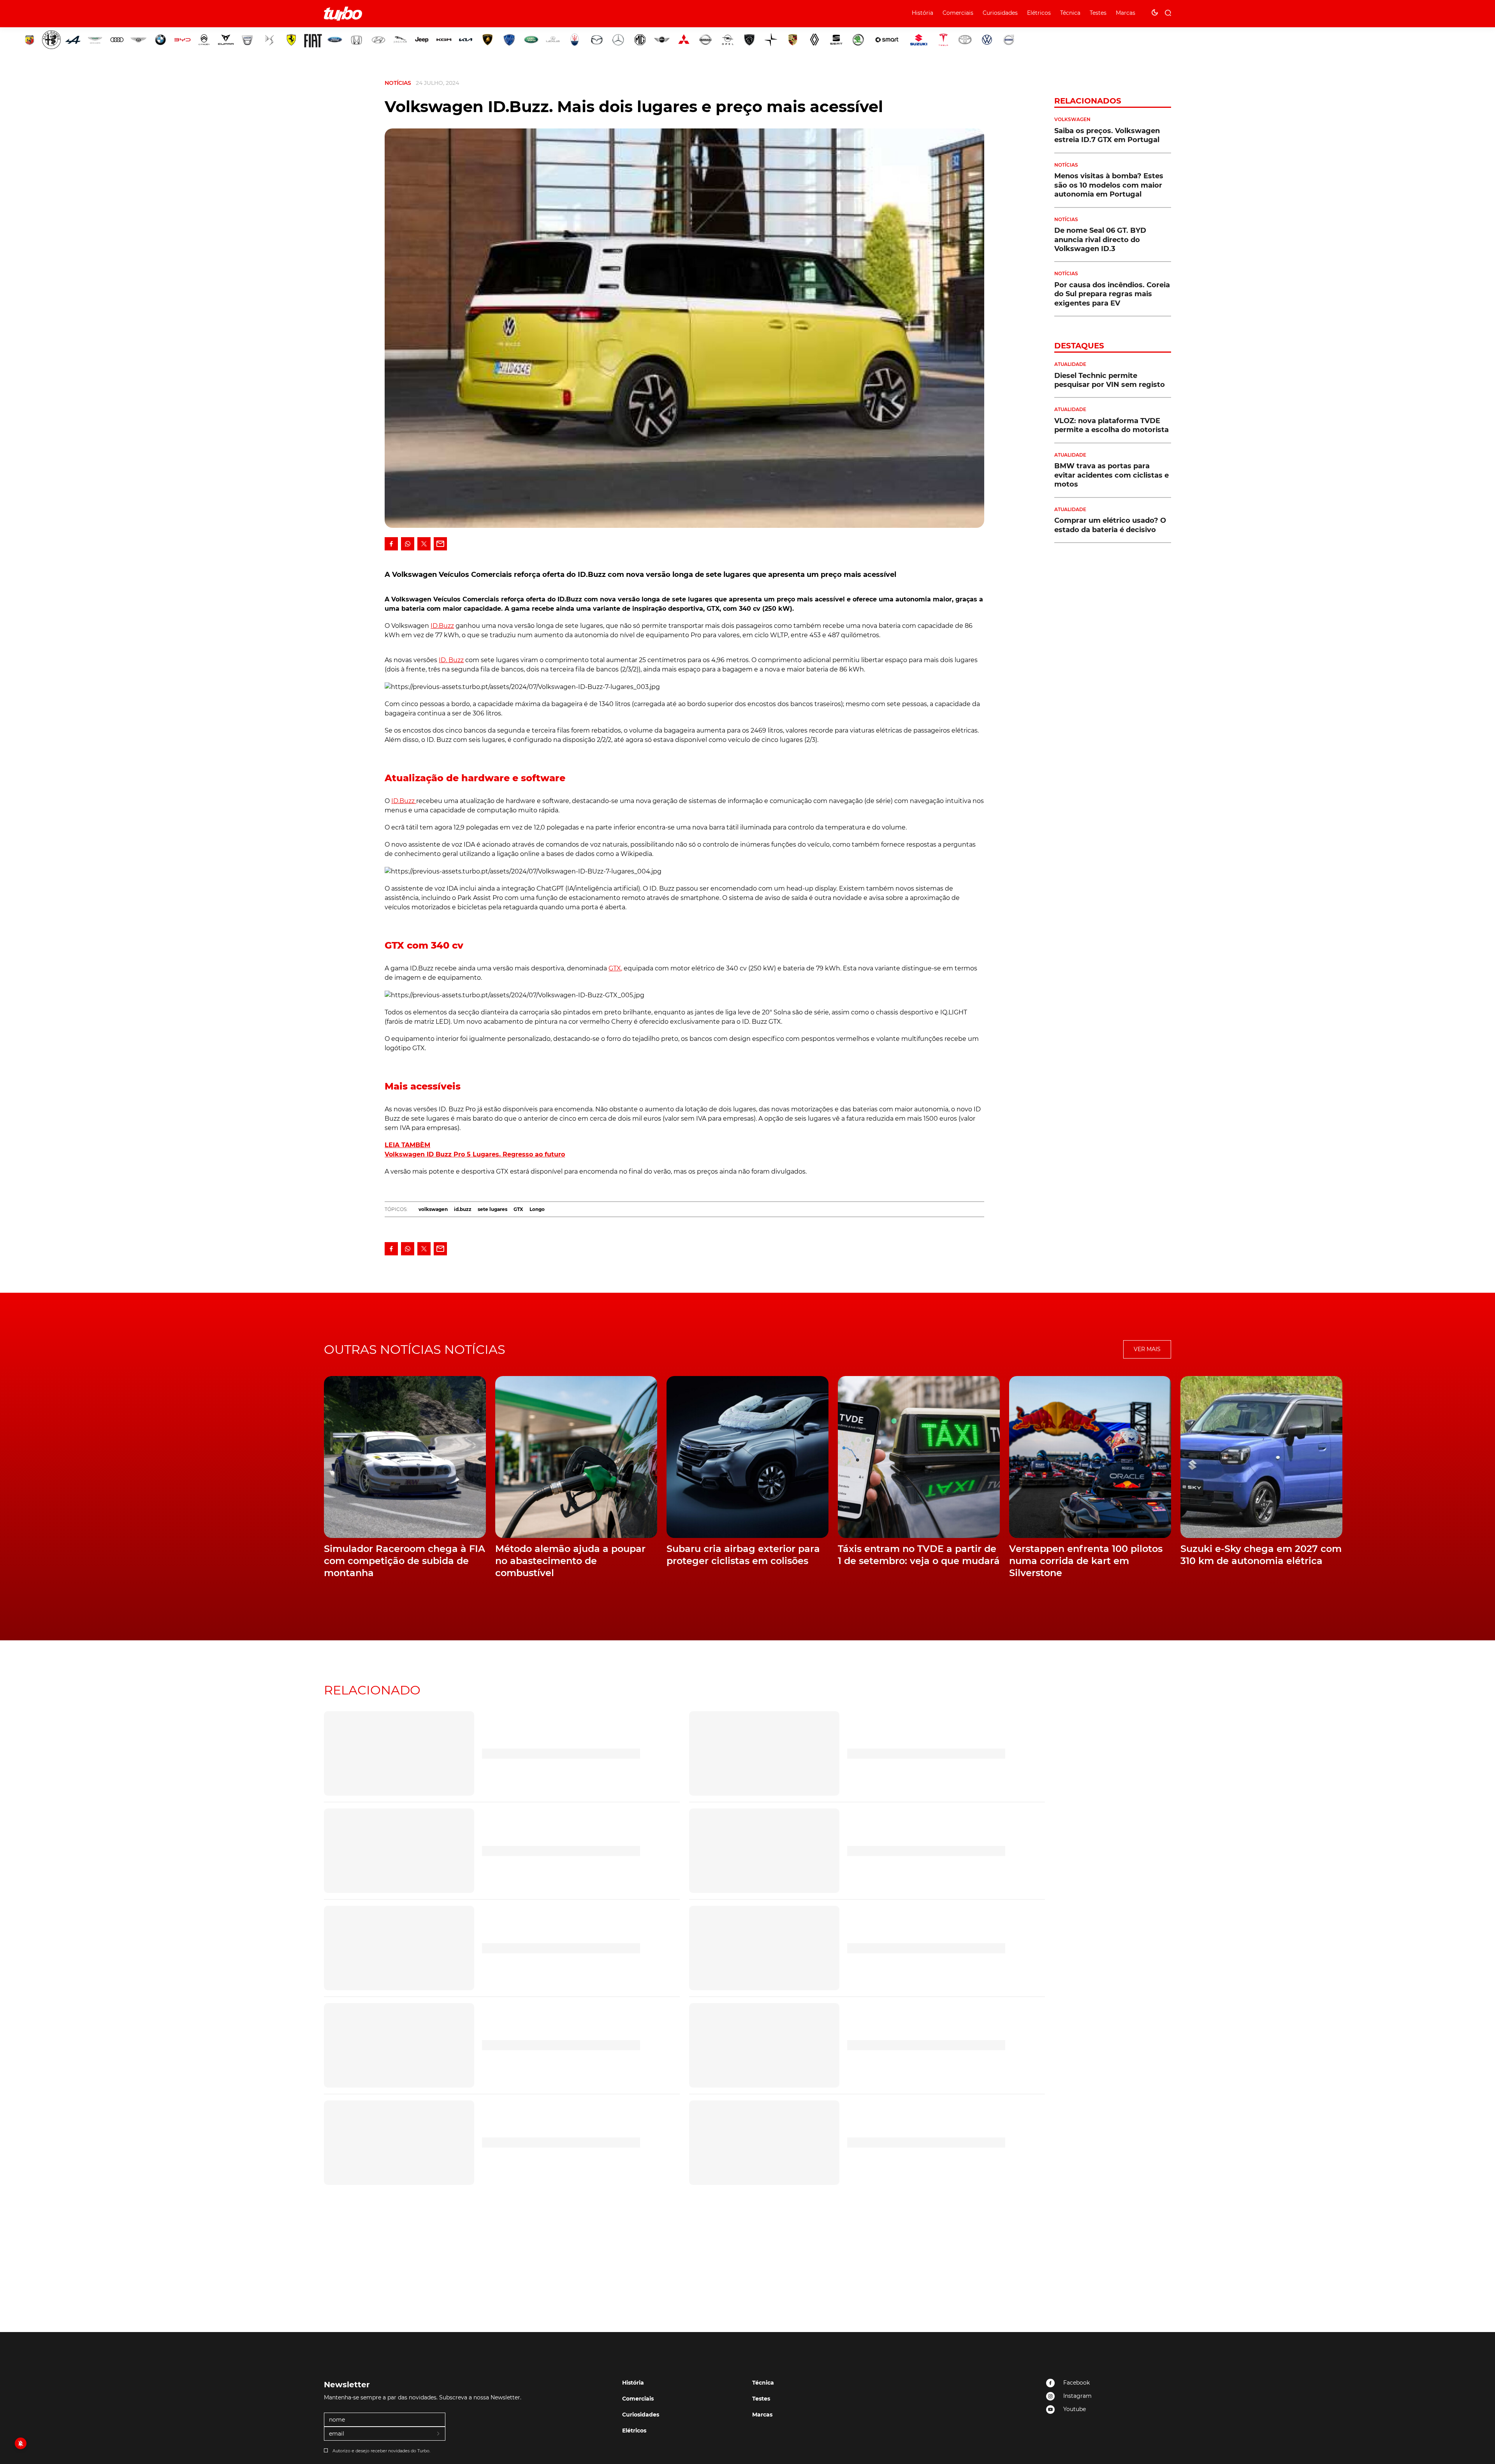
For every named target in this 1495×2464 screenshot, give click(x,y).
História (923, 13)
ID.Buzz (442, 626)
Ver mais (1147, 1349)
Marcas (1126, 13)
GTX (518, 1209)
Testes (1098, 13)
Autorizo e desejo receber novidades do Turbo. (381, 2451)
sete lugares (492, 1209)
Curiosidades (1000, 13)
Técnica (1070, 13)
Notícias (398, 83)
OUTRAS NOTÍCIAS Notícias (415, 1349)
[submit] (439, 2434)
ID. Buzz (451, 660)
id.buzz (463, 1209)
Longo (537, 1209)
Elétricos (1039, 13)
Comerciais (958, 13)
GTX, (615, 968)
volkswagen (433, 1209)
